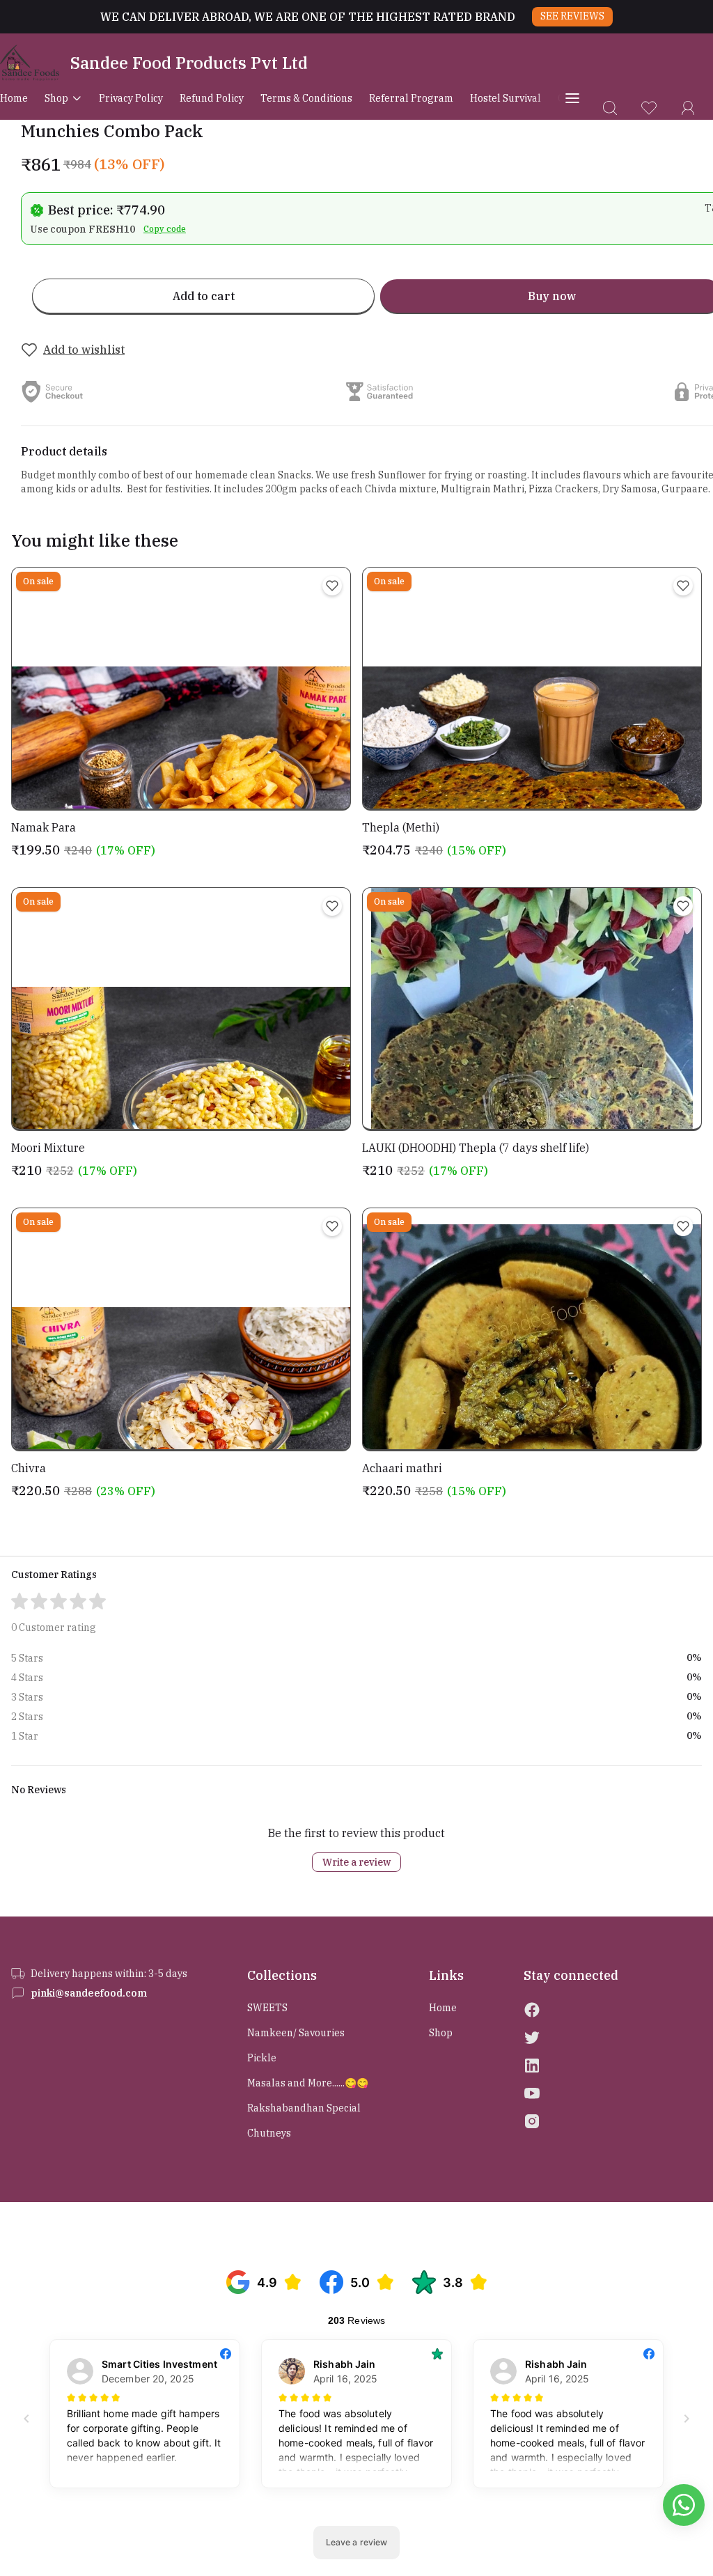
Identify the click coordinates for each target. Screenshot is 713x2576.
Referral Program (411, 98)
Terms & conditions (306, 98)
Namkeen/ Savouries (296, 2033)
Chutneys (269, 2133)
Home (14, 98)
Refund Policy (212, 98)
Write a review (356, 1862)
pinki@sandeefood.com (89, 1993)
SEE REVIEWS (572, 16)
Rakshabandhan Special (304, 2108)
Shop (56, 98)
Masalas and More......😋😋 (308, 2083)
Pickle (262, 2058)
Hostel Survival (506, 98)
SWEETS (267, 2008)
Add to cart (204, 296)
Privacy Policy (131, 98)
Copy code (165, 229)
